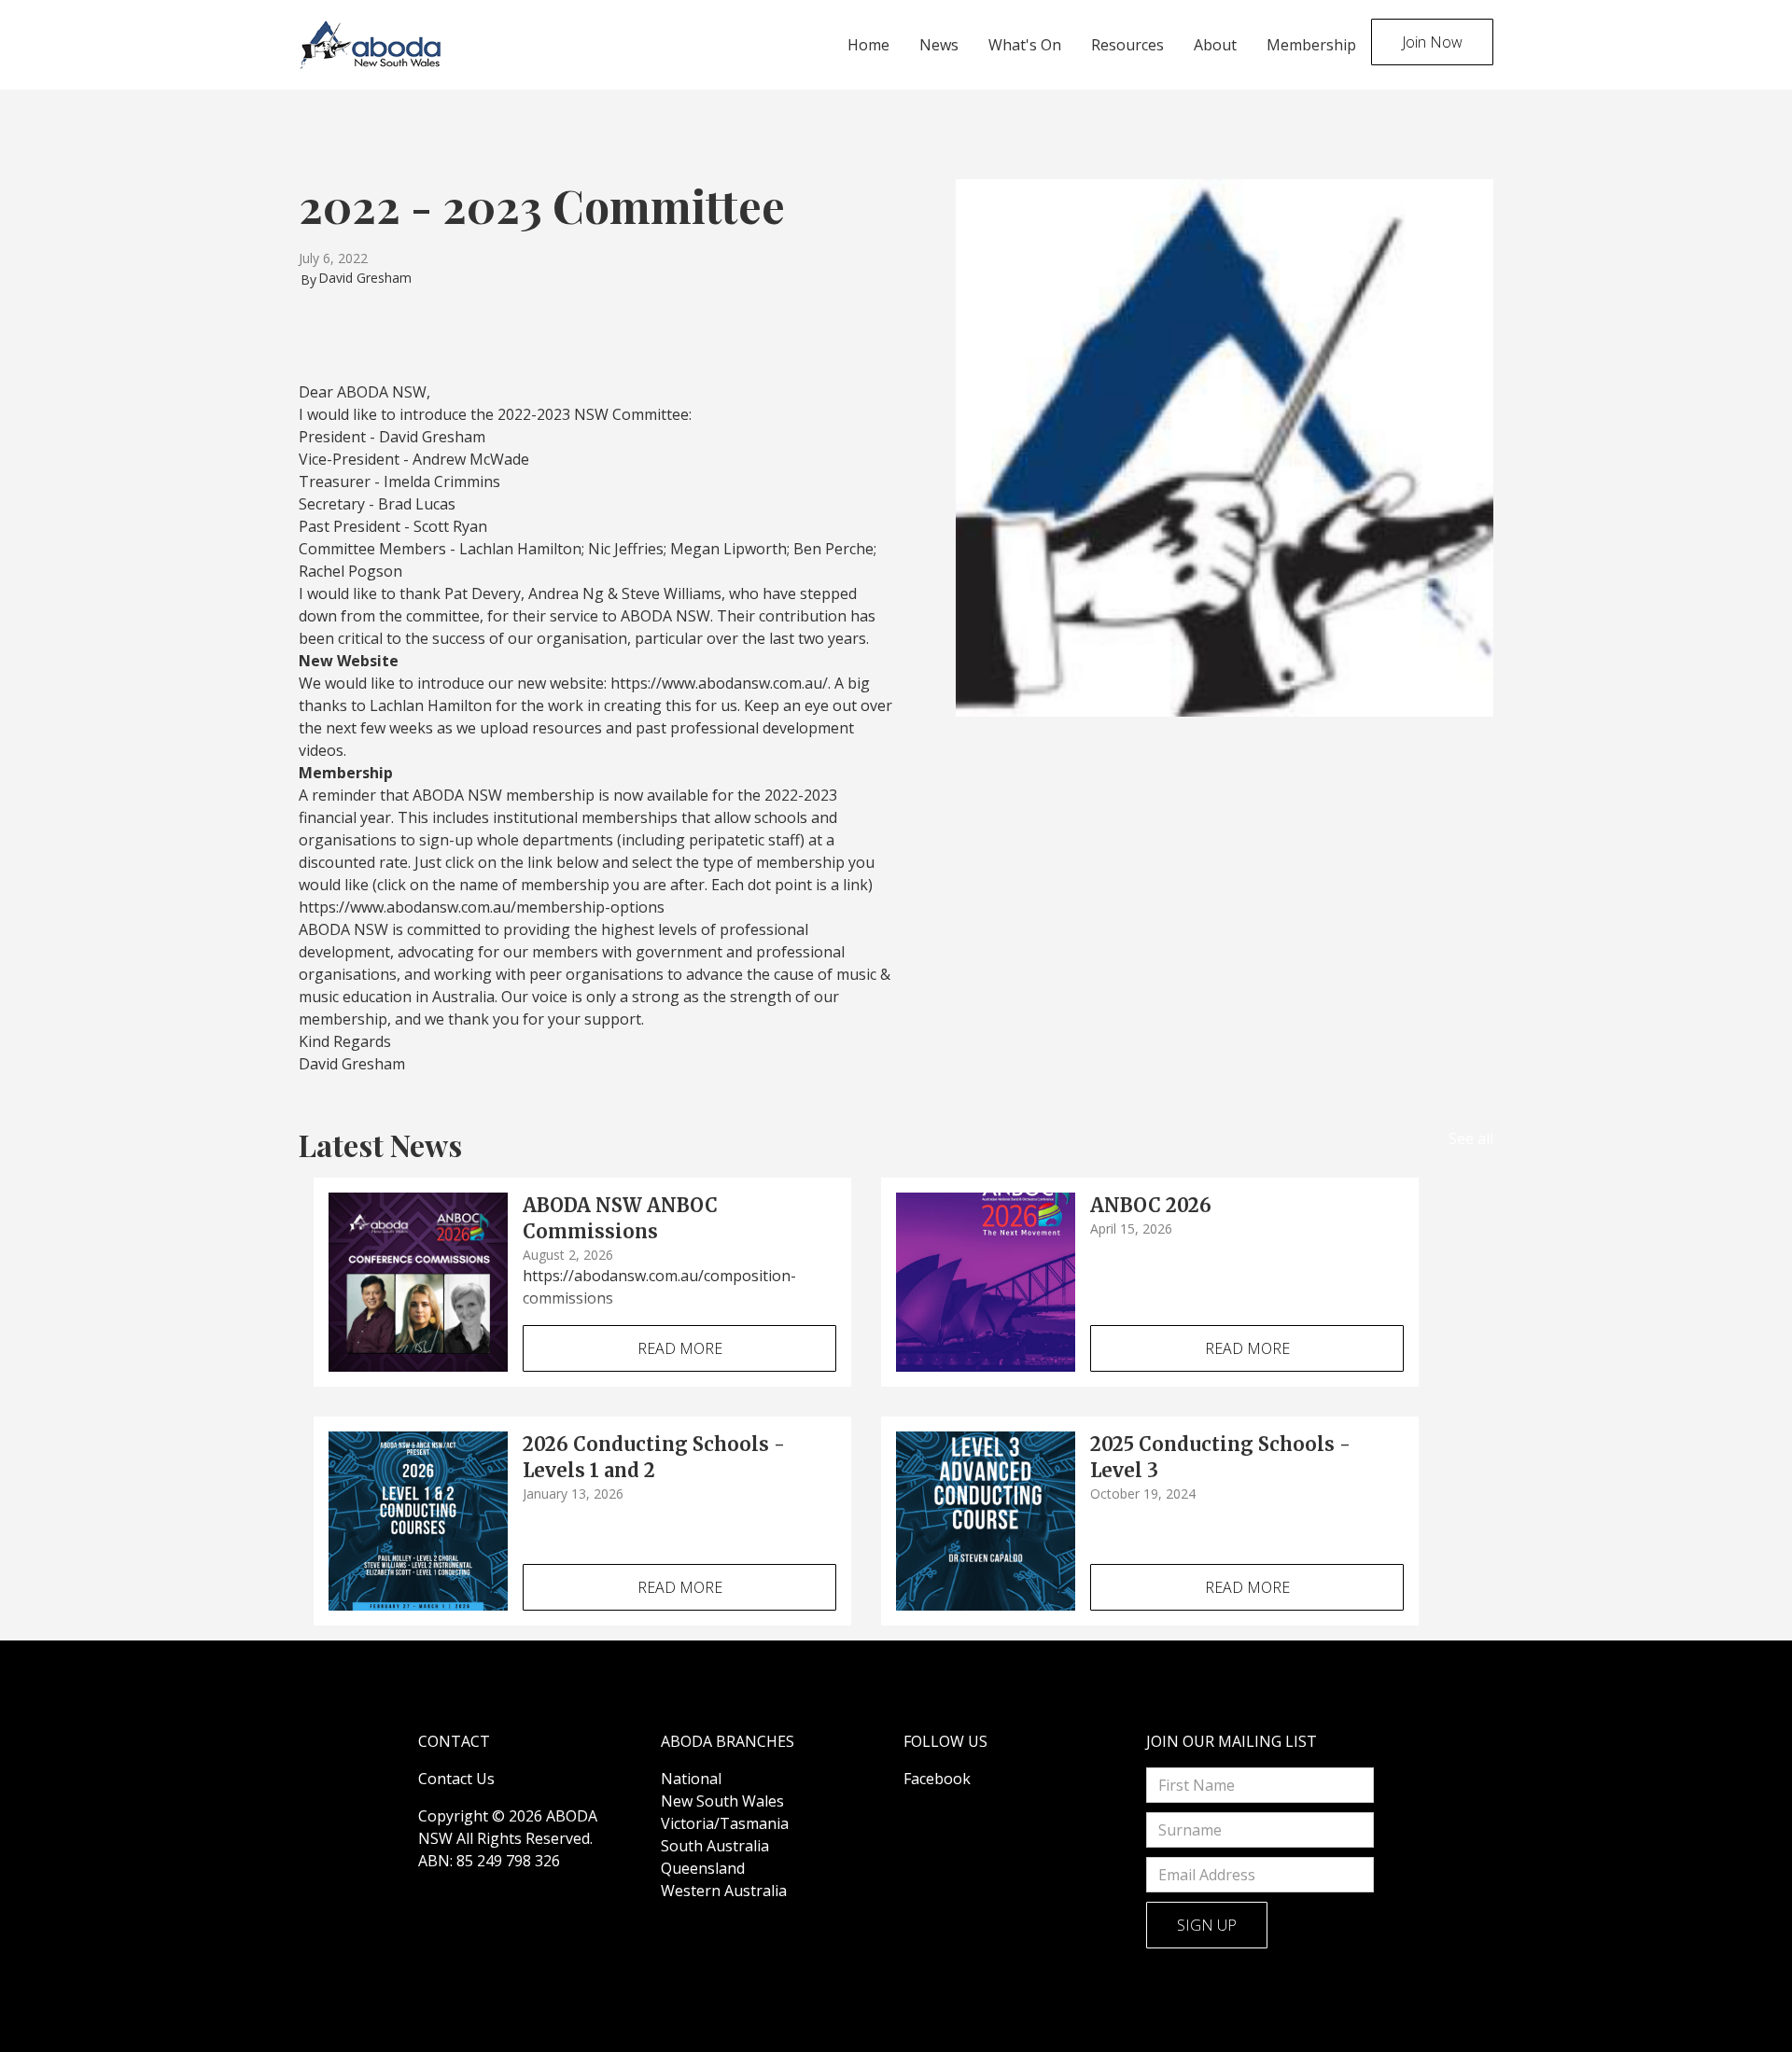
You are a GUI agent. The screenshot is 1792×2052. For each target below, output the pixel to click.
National (691, 1779)
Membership (1311, 45)
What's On (1025, 45)
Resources (1127, 45)
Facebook (937, 1779)
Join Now (1432, 42)
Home (868, 45)
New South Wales (722, 1801)
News (939, 45)
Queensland (703, 1868)
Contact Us (456, 1779)
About (1215, 45)
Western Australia (724, 1891)
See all (1471, 1138)
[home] (371, 45)
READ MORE (680, 1348)
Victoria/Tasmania (725, 1823)
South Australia (715, 1846)
